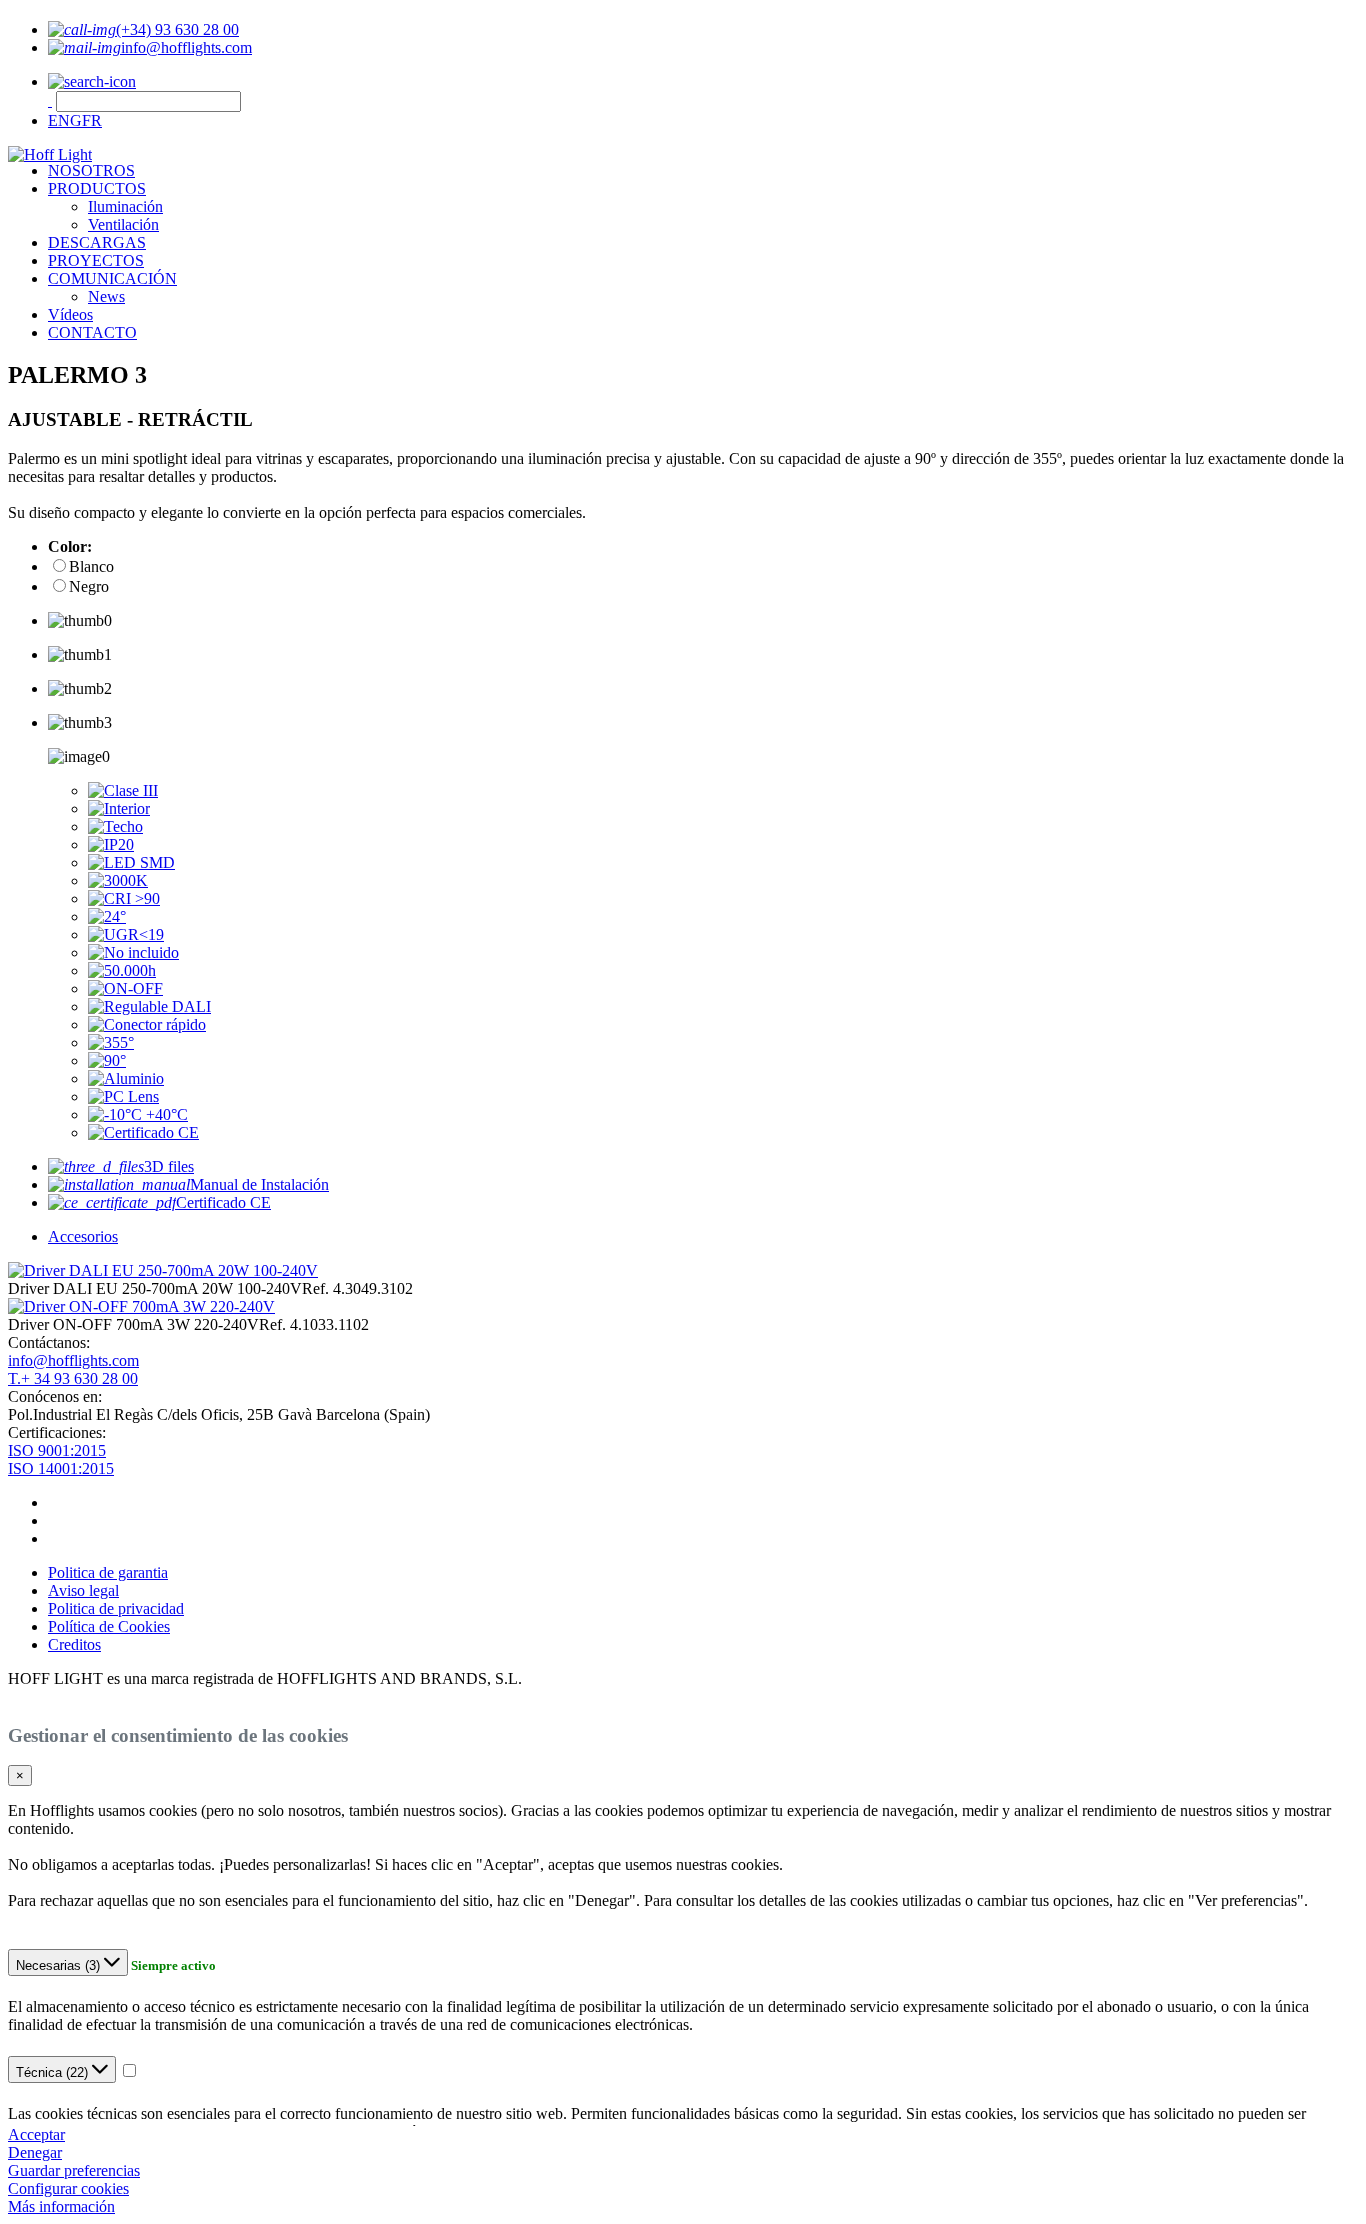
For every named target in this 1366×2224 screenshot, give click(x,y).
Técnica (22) (54, 2072)
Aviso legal (83, 1590)
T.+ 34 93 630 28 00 (73, 1378)
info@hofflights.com (73, 1360)
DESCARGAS (97, 242)
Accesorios (83, 1236)
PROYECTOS (96, 260)
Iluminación (125, 206)
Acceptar (36, 2134)
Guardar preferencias (74, 2170)
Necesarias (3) (60, 1965)
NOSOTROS (91, 170)
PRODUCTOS (97, 188)
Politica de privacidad (116, 1608)
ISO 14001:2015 (61, 1468)
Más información (61, 2206)
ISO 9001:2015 (57, 1450)
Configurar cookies (68, 2188)
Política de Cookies (109, 1626)
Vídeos (70, 314)
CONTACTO (92, 332)
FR (92, 120)
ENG (65, 120)
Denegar (35, 2152)
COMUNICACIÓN (112, 278)
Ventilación (123, 224)
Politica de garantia (108, 1572)
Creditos (74, 1644)
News (106, 296)
